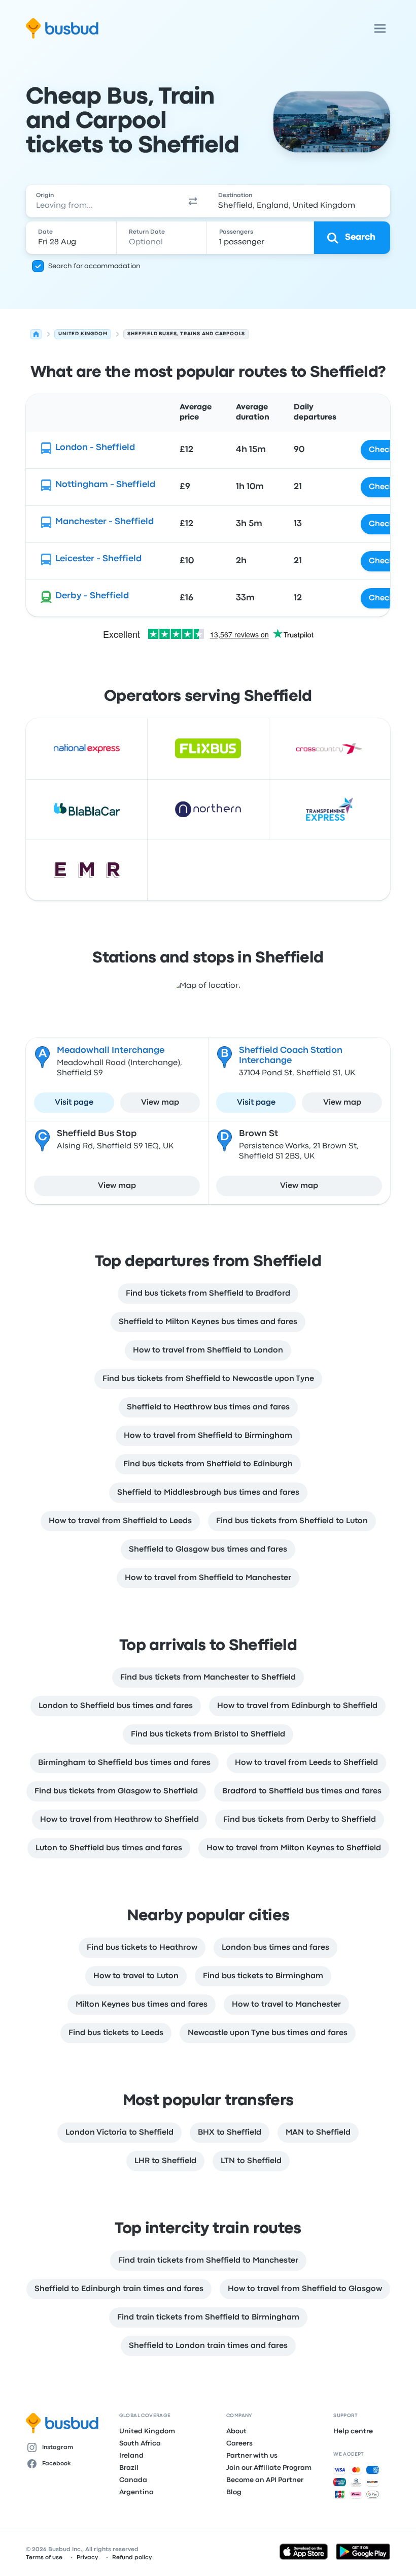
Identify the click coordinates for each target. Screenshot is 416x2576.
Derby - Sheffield (92, 596)
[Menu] (380, 28)
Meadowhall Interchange (111, 1051)
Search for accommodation (94, 266)
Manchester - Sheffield (105, 522)
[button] (193, 201)
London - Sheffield (95, 448)
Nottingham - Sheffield (105, 485)
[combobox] (102, 201)
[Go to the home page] (62, 28)
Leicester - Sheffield (98, 559)
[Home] (36, 334)
